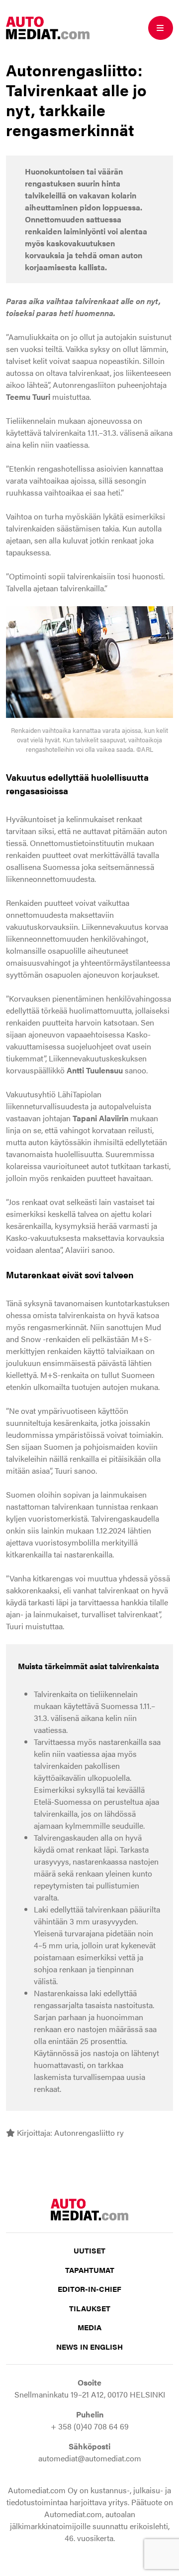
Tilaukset (90, 2308)
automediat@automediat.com (90, 2458)
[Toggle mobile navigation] (161, 28)
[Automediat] (48, 27)
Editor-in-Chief (89, 2289)
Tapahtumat (90, 2270)
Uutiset (89, 2250)
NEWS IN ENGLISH (89, 2346)
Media (89, 2327)
